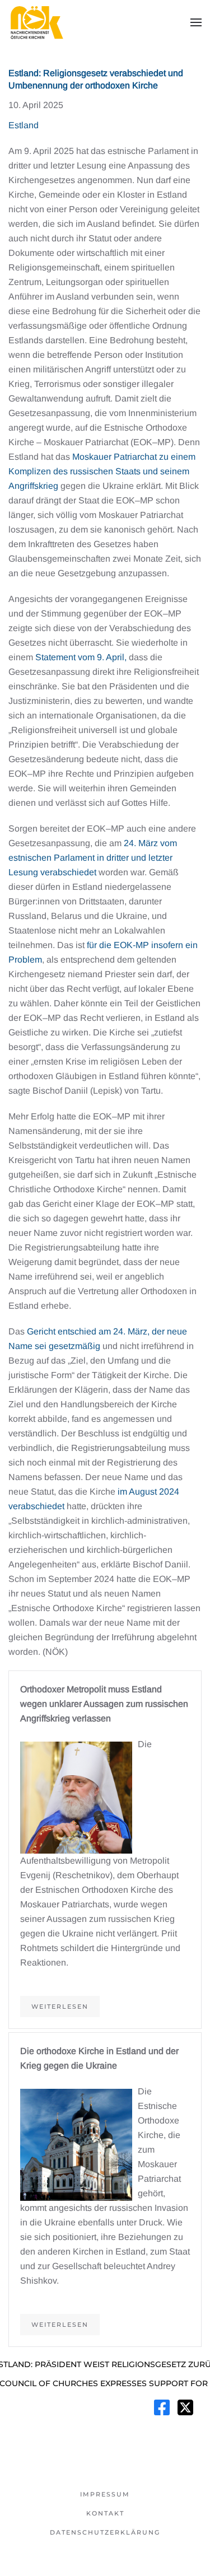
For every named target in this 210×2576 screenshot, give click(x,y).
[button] (196, 22)
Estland (24, 125)
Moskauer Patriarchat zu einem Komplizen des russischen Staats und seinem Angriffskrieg (102, 471)
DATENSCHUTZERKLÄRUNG (105, 2532)
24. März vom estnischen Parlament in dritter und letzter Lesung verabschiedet (93, 858)
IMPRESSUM (105, 2494)
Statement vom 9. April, (81, 657)
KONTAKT (105, 2513)
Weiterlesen (60, 2006)
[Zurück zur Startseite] (36, 22)
